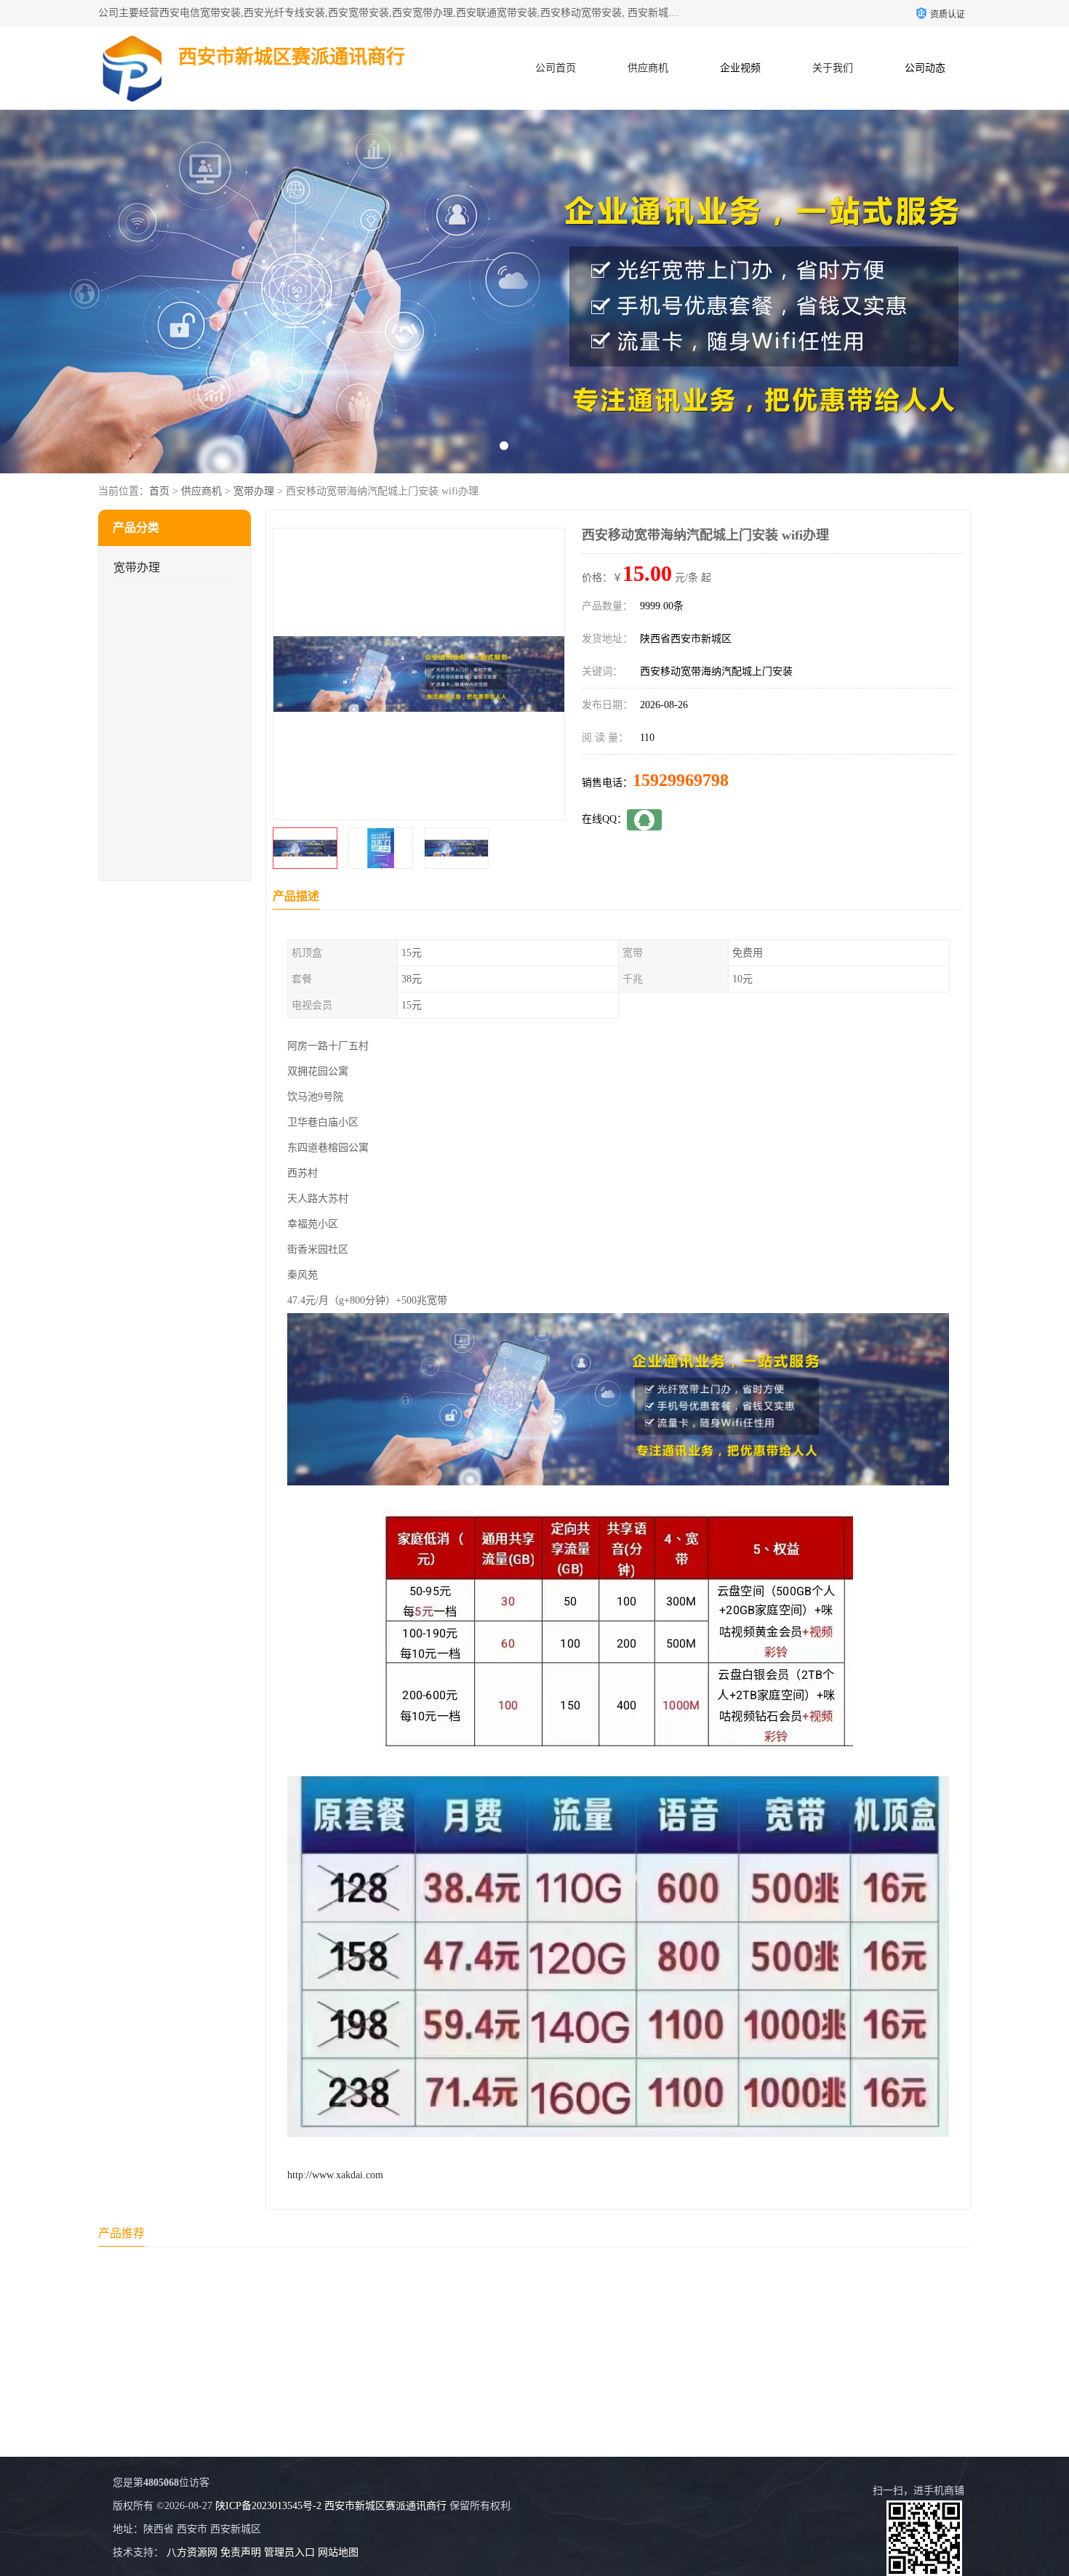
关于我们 (833, 68)
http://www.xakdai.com (335, 2175)
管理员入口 (289, 2552)
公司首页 (556, 68)
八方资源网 (192, 2552)
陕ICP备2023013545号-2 (268, 2506)
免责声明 (241, 2552)
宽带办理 (254, 491)
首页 (159, 491)
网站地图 (338, 2552)
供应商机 (648, 68)
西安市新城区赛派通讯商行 (385, 2506)
